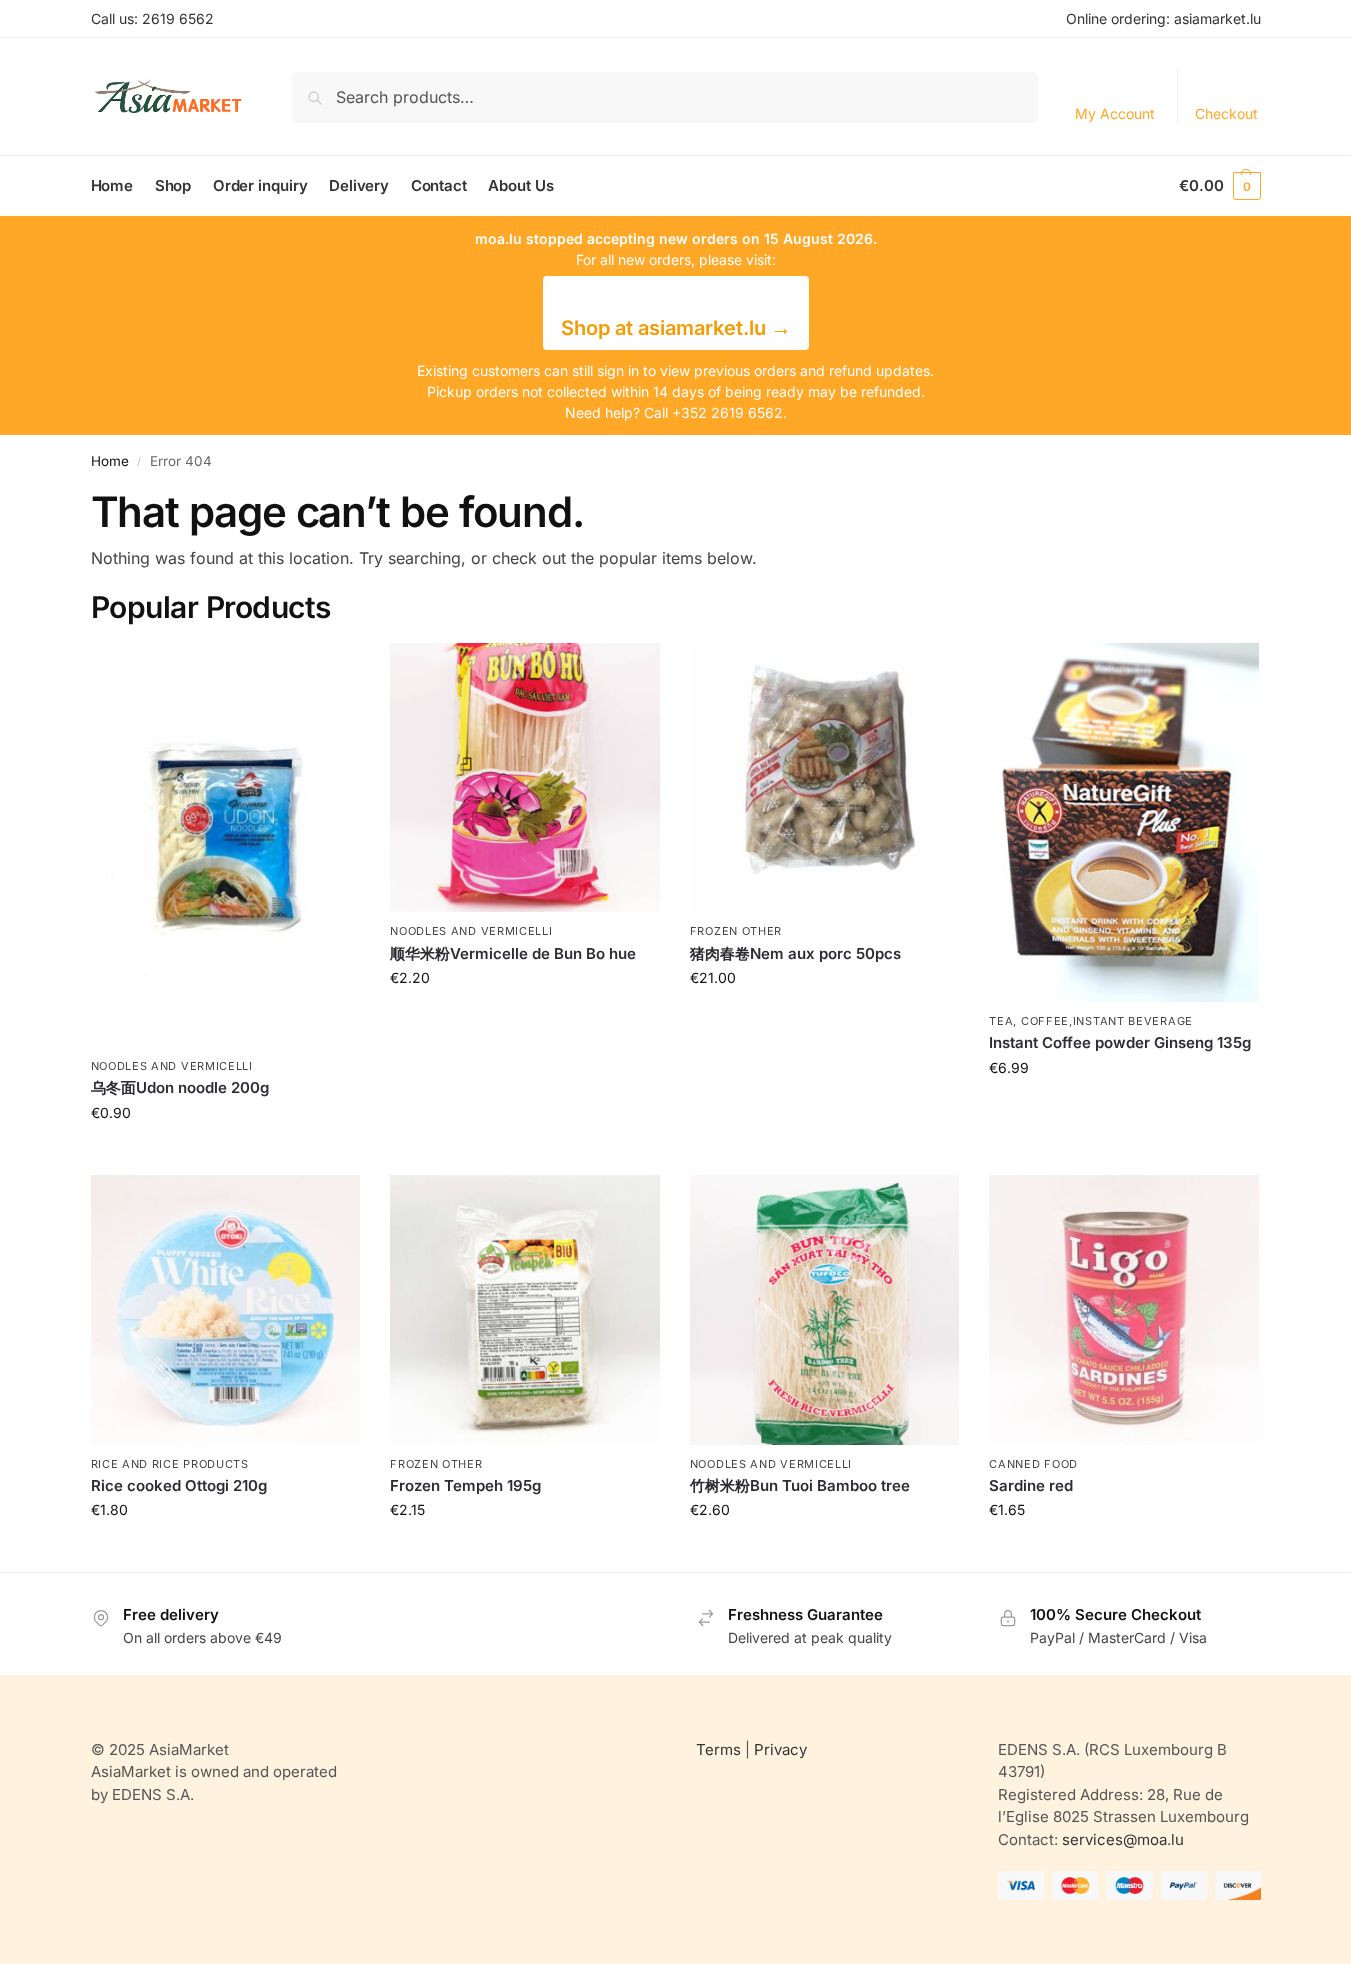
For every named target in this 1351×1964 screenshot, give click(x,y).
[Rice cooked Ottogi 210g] (226, 1310)
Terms (718, 1749)
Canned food (1033, 1464)
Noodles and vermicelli (172, 1066)
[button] (1219, 186)
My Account (1115, 113)
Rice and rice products (170, 1464)
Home (110, 461)
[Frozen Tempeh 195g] (525, 1310)
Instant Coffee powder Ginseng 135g (1120, 1042)
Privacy (780, 1749)
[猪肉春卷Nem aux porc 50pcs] (825, 778)
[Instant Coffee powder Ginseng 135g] (1124, 823)
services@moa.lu (1123, 1839)
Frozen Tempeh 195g (465, 1485)
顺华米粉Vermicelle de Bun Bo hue (513, 953)
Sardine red (1031, 1485)
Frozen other (736, 931)
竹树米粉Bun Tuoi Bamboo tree (800, 1485)
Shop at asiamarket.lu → (676, 328)
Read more (225, 1154)
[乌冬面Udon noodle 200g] (226, 845)
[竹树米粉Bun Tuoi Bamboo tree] (825, 1310)
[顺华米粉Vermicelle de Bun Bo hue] (525, 778)
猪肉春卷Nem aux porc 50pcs (795, 953)
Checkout (1226, 113)
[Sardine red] (1124, 1310)
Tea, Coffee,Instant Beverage (1091, 1021)
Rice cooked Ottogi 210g (179, 1485)
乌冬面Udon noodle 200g (180, 1087)
